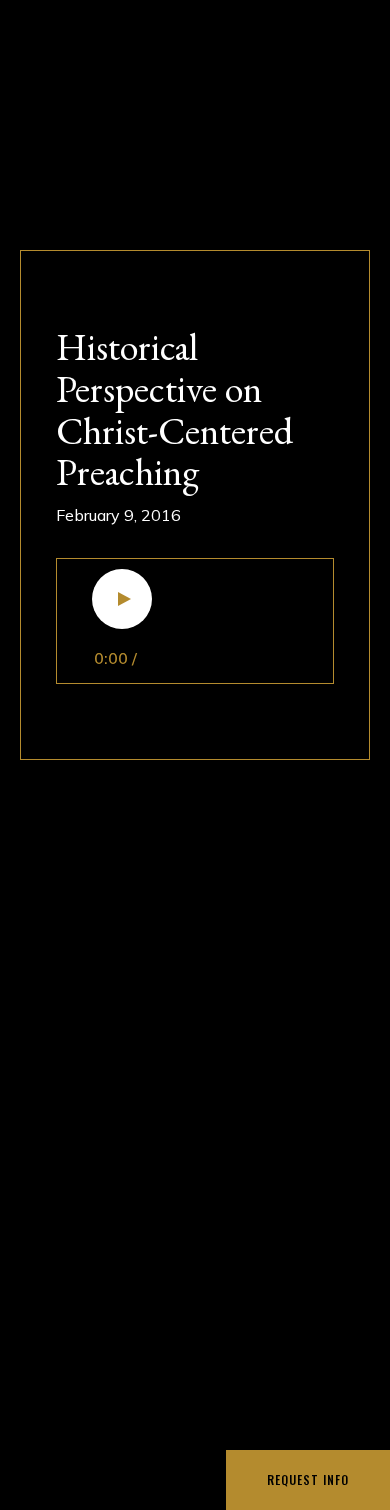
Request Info (308, 1479)
